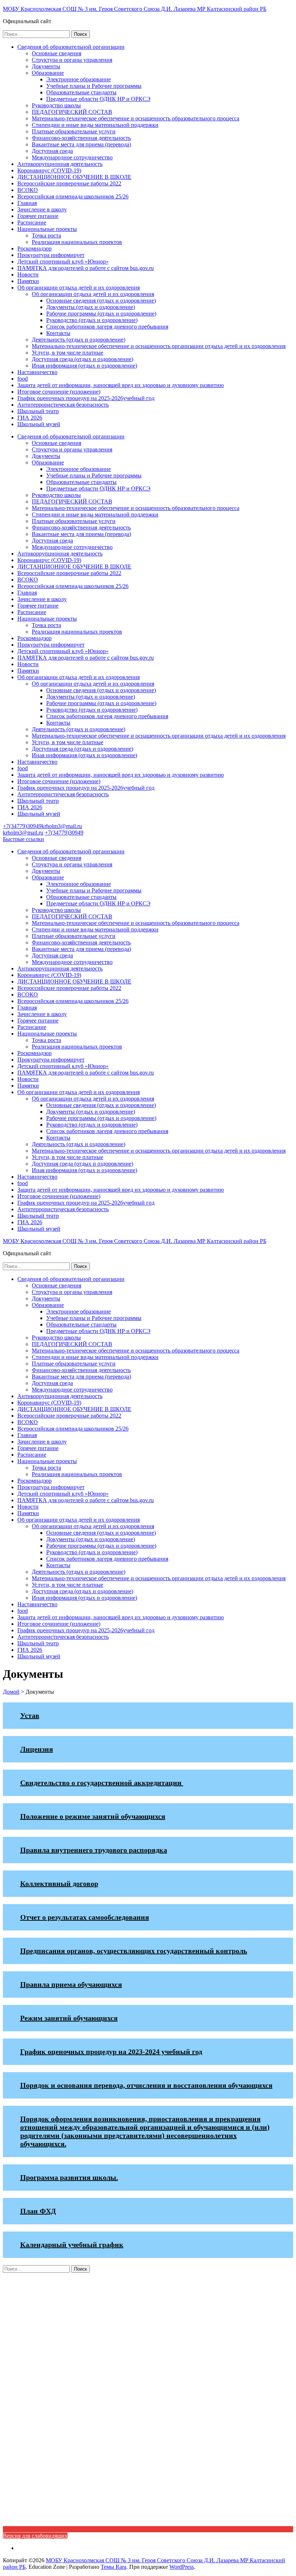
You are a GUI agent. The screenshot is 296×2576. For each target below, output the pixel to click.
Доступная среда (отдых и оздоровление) (82, 359)
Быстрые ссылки (23, 839)
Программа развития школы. (69, 2177)
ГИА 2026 (30, 418)
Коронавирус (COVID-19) (49, 170)
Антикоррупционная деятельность (60, 164)
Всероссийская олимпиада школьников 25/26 (73, 196)
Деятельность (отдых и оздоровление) (79, 340)
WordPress (182, 2567)
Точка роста (46, 235)
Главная (27, 203)
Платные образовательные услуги (74, 131)
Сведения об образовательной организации (71, 47)
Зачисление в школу (42, 209)
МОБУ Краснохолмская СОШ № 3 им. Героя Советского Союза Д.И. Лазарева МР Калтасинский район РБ (135, 9)
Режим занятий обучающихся (69, 2018)
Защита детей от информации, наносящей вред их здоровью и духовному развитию (121, 385)
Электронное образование (79, 79)
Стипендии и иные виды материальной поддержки (95, 125)
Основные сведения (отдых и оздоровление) (101, 301)
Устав (30, 1715)
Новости (28, 275)
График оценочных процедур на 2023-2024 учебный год (111, 2052)
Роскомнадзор (34, 248)
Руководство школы (56, 105)
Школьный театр (38, 411)
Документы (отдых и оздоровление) (91, 307)
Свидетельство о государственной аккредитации (102, 1783)
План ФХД (38, 2211)
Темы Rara (114, 2567)
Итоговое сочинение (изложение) (59, 392)
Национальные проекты (47, 229)
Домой (11, 1692)
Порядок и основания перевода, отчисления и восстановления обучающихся (146, 2085)
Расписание (32, 222)
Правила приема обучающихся (71, 1984)
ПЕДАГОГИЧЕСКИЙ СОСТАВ (72, 112)
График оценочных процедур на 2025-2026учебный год (86, 398)
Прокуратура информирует (51, 255)
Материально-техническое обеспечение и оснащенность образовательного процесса (136, 118)
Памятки (28, 281)
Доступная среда (52, 151)
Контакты (58, 333)
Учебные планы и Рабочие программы (94, 86)
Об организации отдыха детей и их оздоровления (79, 288)
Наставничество (37, 372)
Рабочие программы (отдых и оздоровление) (101, 314)
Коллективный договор (59, 1883)
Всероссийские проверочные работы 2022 (69, 183)
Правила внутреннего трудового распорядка (94, 1850)
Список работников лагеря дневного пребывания (107, 327)
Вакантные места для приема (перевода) (81, 144)
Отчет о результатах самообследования (85, 1917)
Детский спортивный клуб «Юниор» (63, 262)
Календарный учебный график (72, 2245)
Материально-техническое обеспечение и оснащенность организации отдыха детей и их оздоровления (159, 346)
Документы (46, 66)
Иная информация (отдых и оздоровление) (84, 366)
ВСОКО (28, 190)
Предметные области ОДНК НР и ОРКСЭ (98, 99)
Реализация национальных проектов (77, 242)
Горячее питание (38, 216)
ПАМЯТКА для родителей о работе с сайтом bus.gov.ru (86, 268)
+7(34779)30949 (22, 826)
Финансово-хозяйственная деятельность (81, 138)
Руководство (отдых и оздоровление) (92, 320)
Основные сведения (56, 53)
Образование (48, 73)
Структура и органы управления (72, 60)
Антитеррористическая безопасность (63, 405)
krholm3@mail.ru (62, 826)
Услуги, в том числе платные (68, 353)
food (23, 379)
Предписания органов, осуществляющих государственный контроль (134, 1951)
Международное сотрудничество (72, 157)
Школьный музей (39, 424)
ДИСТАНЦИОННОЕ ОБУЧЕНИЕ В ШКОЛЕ (74, 177)
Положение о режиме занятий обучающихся (93, 1816)
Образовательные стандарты (81, 92)
